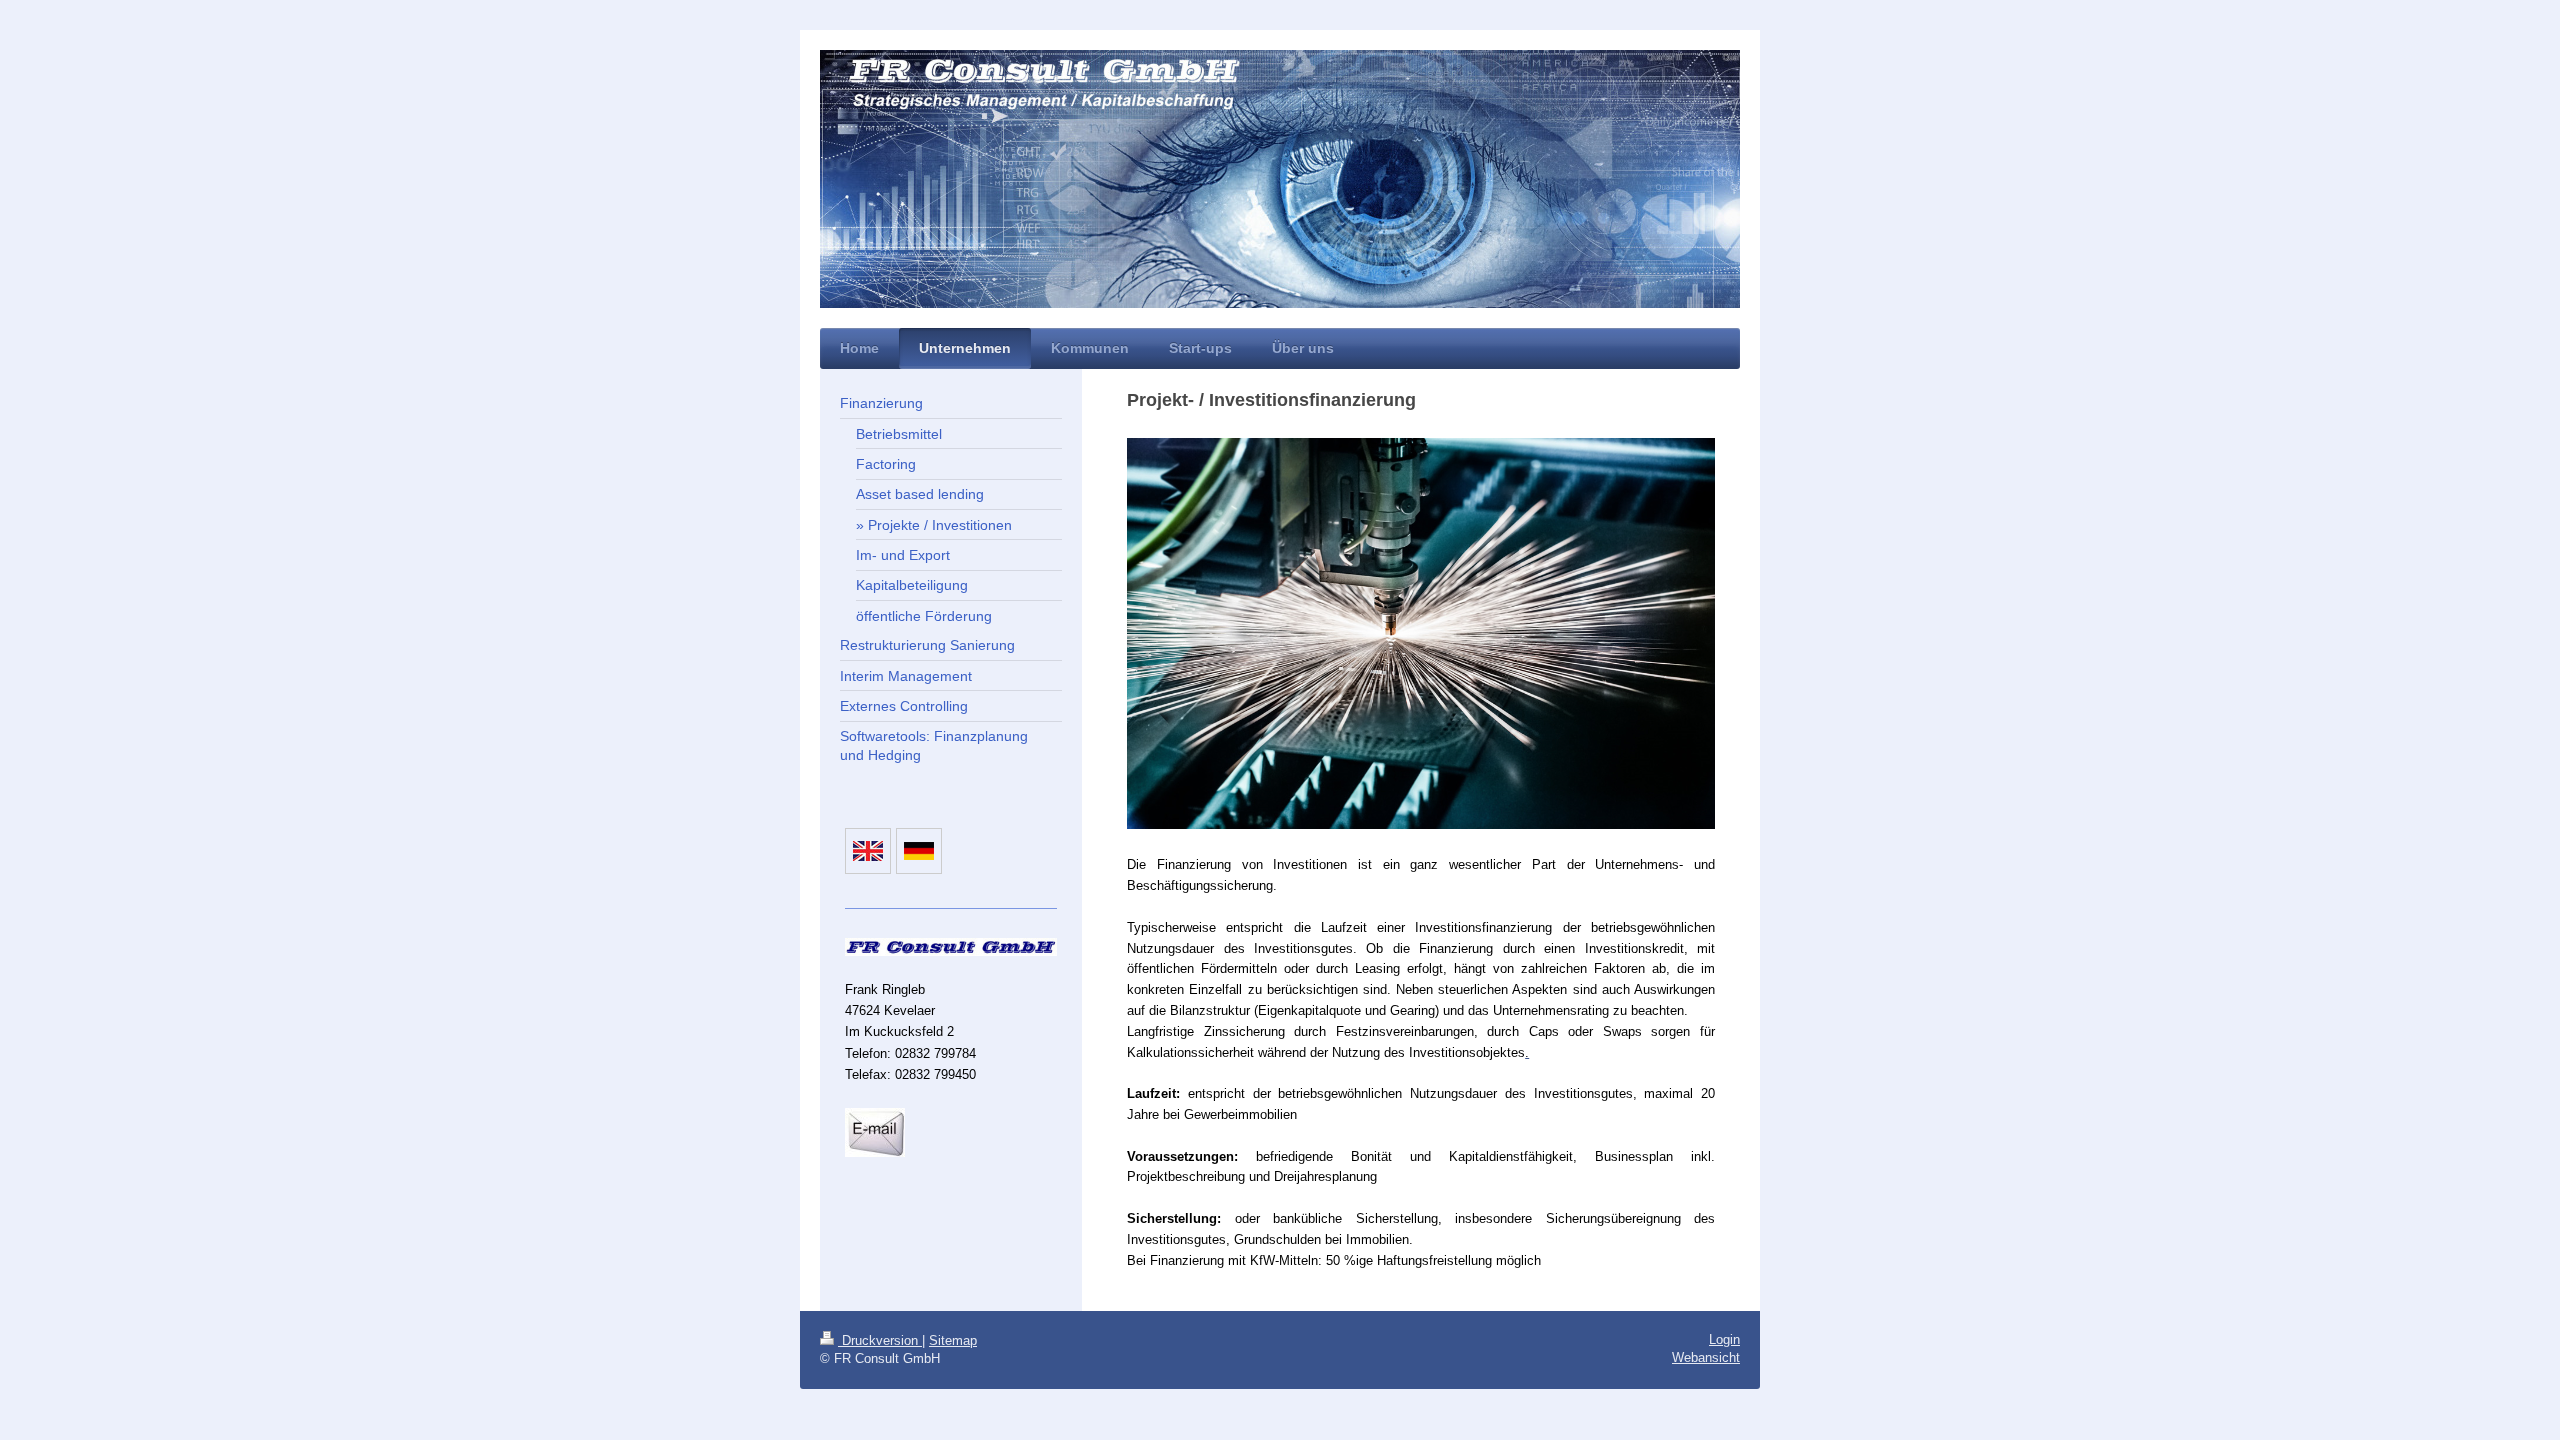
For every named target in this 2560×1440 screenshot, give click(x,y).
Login (1724, 1339)
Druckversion (880, 1340)
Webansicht (1706, 1357)
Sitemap (953, 1340)
